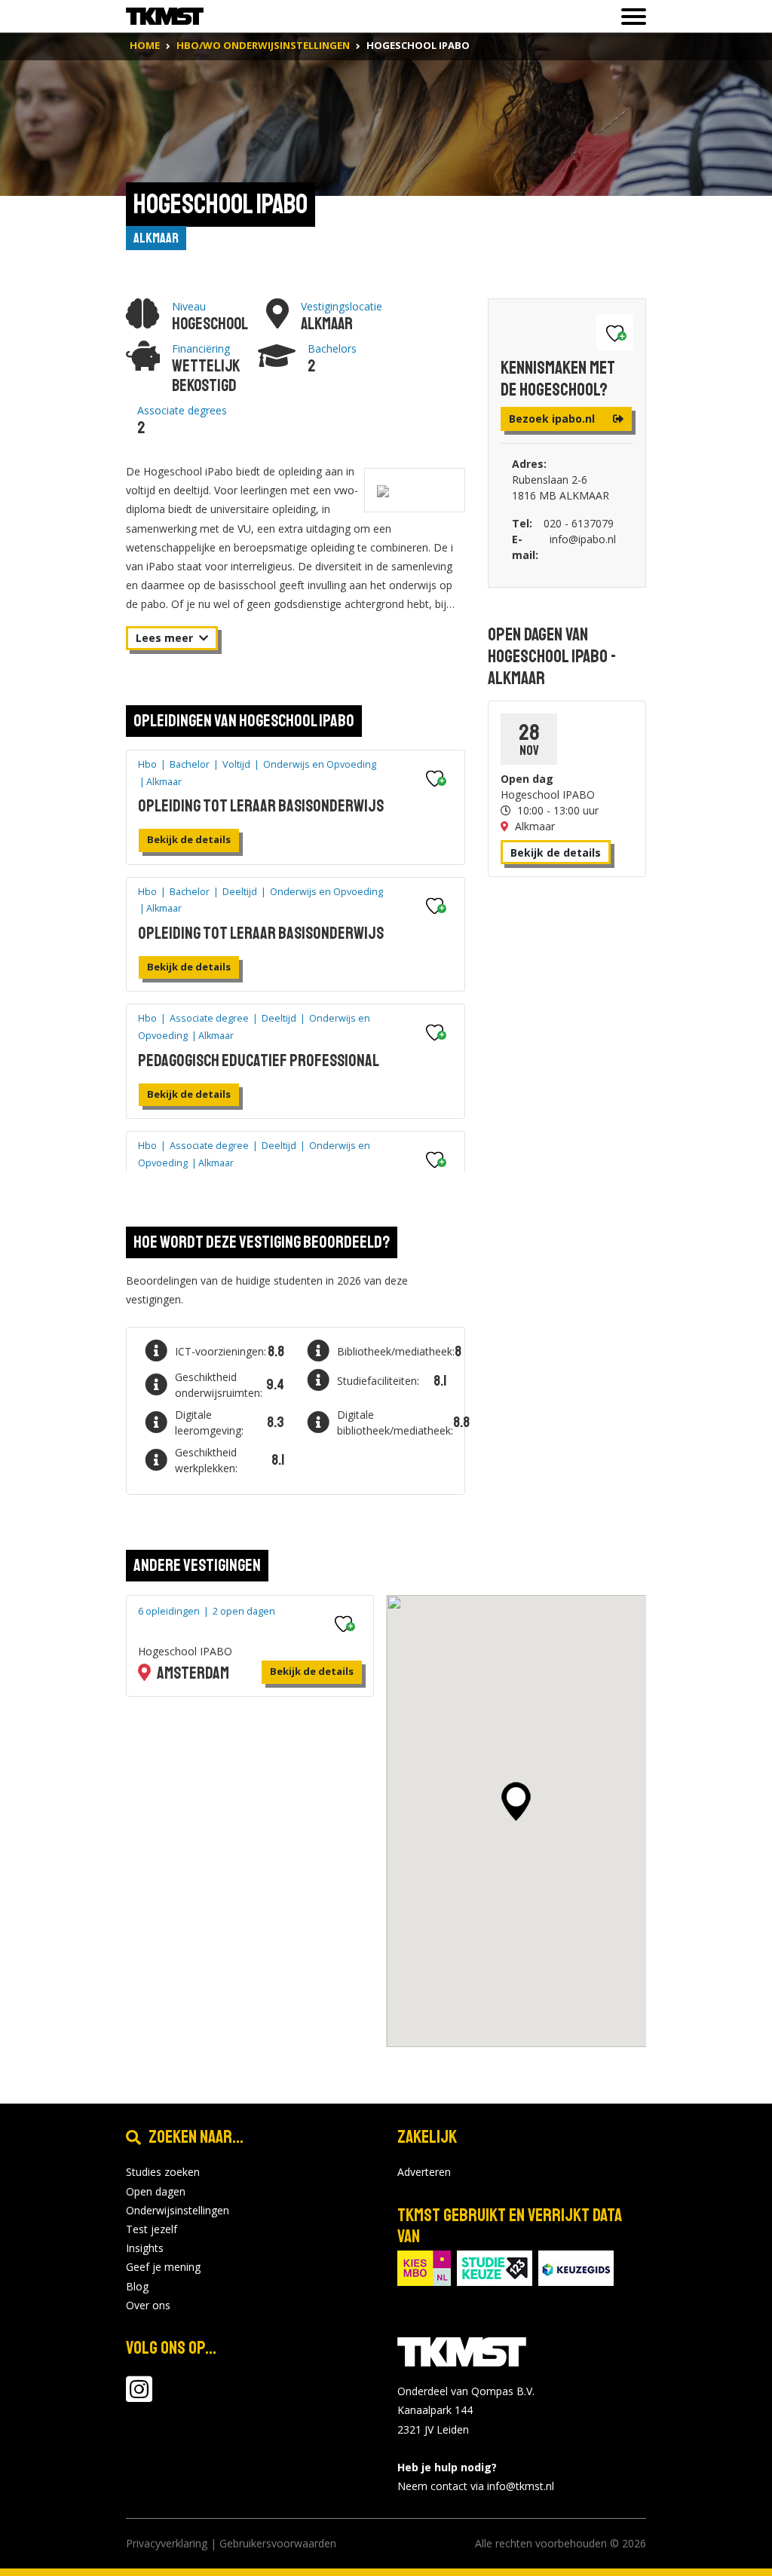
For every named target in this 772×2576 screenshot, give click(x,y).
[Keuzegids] (576, 2267)
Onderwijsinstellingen (178, 2210)
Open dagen (156, 2191)
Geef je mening (163, 2267)
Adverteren (424, 2172)
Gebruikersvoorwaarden (278, 2543)
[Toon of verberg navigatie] (629, 17)
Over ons (148, 2305)
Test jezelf (152, 2229)
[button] (516, 1801)
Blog (137, 2286)
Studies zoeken (163, 2172)
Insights (145, 2248)
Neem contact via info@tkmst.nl (476, 2486)
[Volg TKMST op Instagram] (139, 2396)
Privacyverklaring (167, 2543)
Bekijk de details (189, 839)
